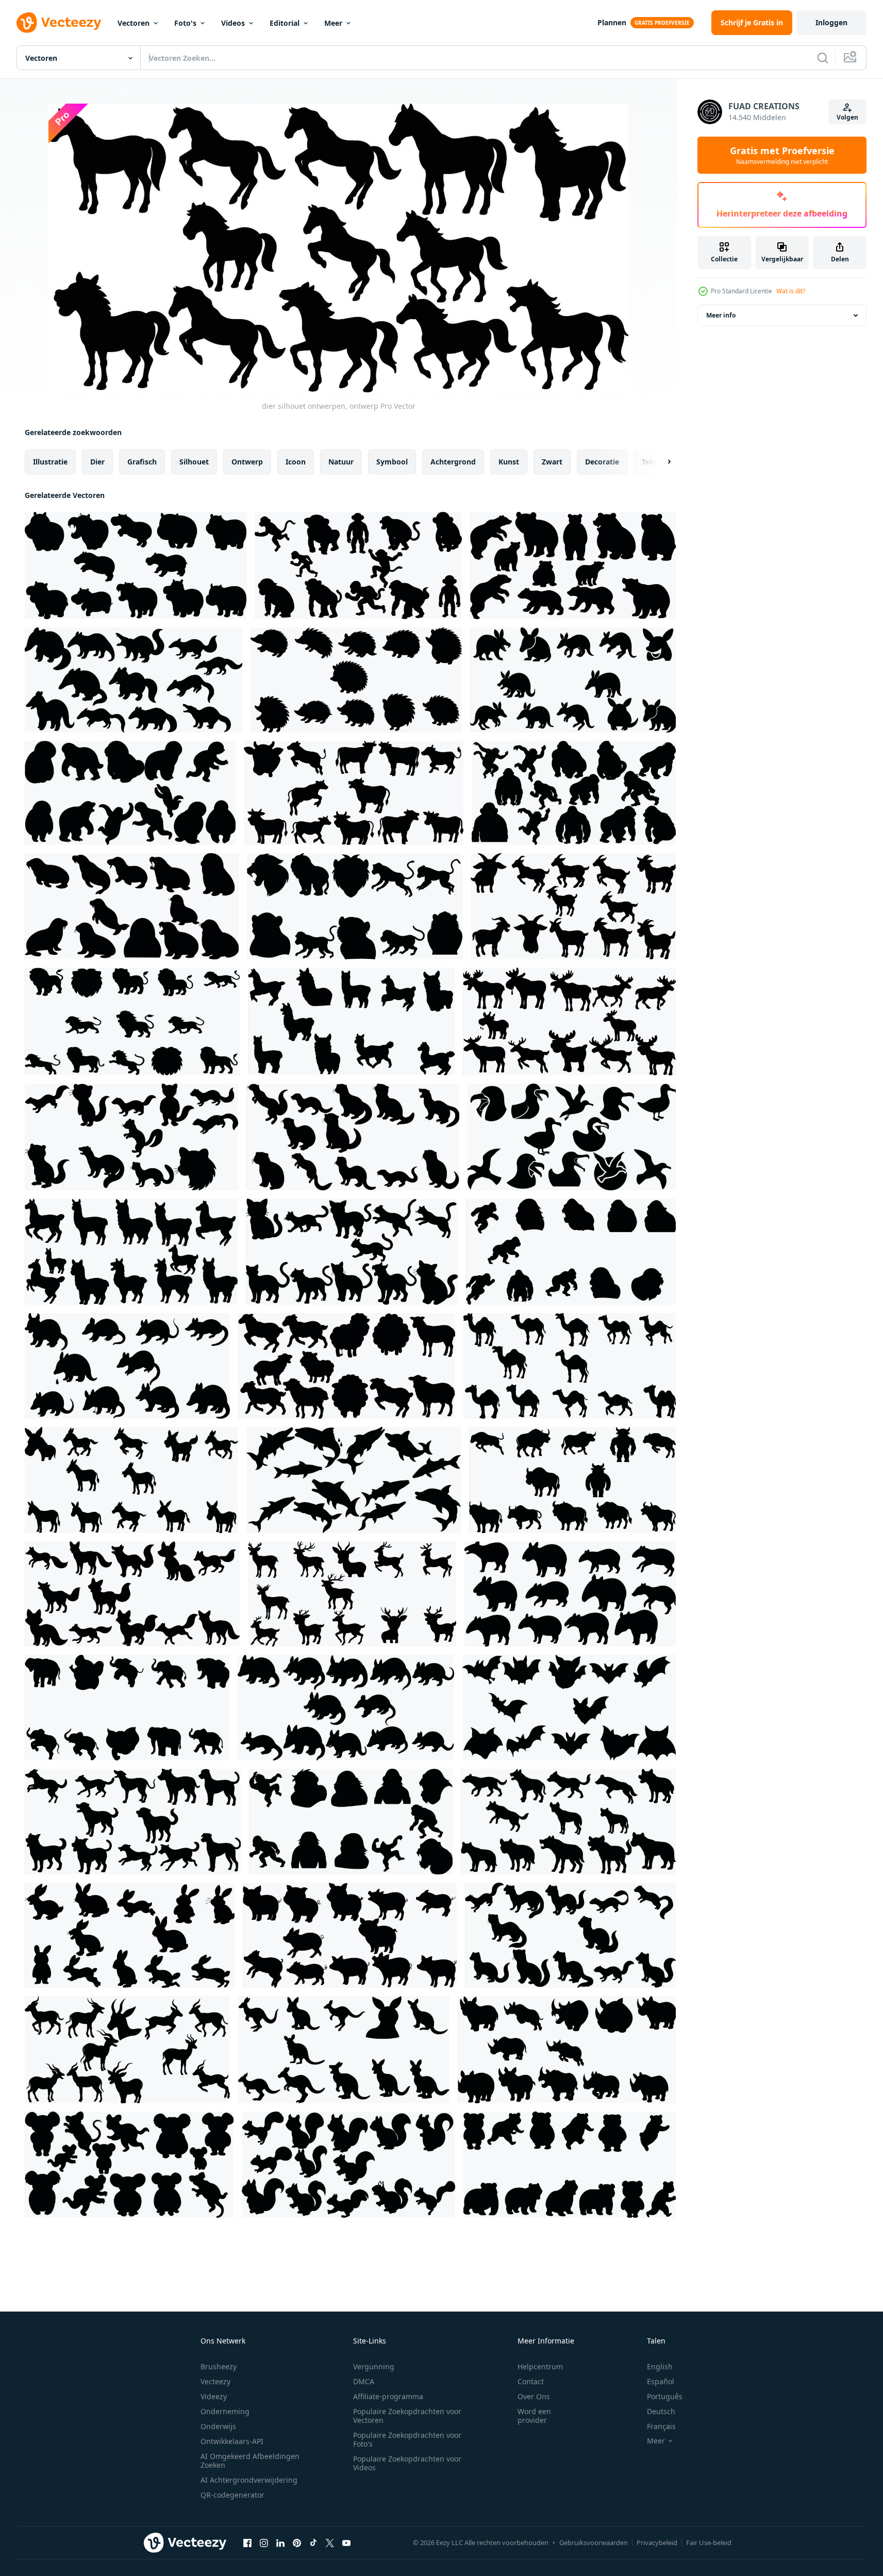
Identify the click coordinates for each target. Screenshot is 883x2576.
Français (661, 2426)
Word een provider (534, 2416)
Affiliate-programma (388, 2396)
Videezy (214, 2396)
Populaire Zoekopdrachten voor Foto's (407, 2439)
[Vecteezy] (59, 23)
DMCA (364, 2381)
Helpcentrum (540, 2366)
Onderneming (225, 2411)
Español (661, 2381)
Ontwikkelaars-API (232, 2441)
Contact (531, 2381)
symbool (392, 462)
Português (665, 2396)
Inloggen (831, 22)
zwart (552, 462)
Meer (333, 23)
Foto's (185, 23)
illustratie (50, 462)
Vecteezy (215, 2381)
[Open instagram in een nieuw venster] (264, 2542)
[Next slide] (660, 462)
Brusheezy (219, 2366)
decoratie (602, 462)
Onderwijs (218, 2426)
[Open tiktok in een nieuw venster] (313, 2542)
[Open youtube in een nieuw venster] (346, 2542)
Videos (233, 23)
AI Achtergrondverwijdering (249, 2480)
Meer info (721, 315)
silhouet (194, 462)
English (660, 2366)
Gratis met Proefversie (782, 155)
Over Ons (534, 2396)
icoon (296, 462)
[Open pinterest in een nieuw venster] (297, 2542)
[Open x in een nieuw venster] (330, 2542)
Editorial (285, 23)
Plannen (612, 22)
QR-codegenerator (232, 2495)
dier (97, 462)
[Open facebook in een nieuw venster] (247, 2542)
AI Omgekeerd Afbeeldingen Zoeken (250, 2461)
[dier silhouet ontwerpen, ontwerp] (136, 566)
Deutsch (661, 2411)
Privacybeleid (657, 2542)
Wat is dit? (791, 291)
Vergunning (374, 2366)
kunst (509, 462)
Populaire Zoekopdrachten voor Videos (407, 2463)
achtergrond (453, 462)
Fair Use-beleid (709, 2542)
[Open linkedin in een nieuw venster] (280, 2542)
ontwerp (247, 462)
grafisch (142, 462)
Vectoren (134, 23)
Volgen (847, 117)
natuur (341, 462)
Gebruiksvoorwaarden (594, 2542)
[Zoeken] (823, 58)
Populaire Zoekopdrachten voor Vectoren (407, 2416)
